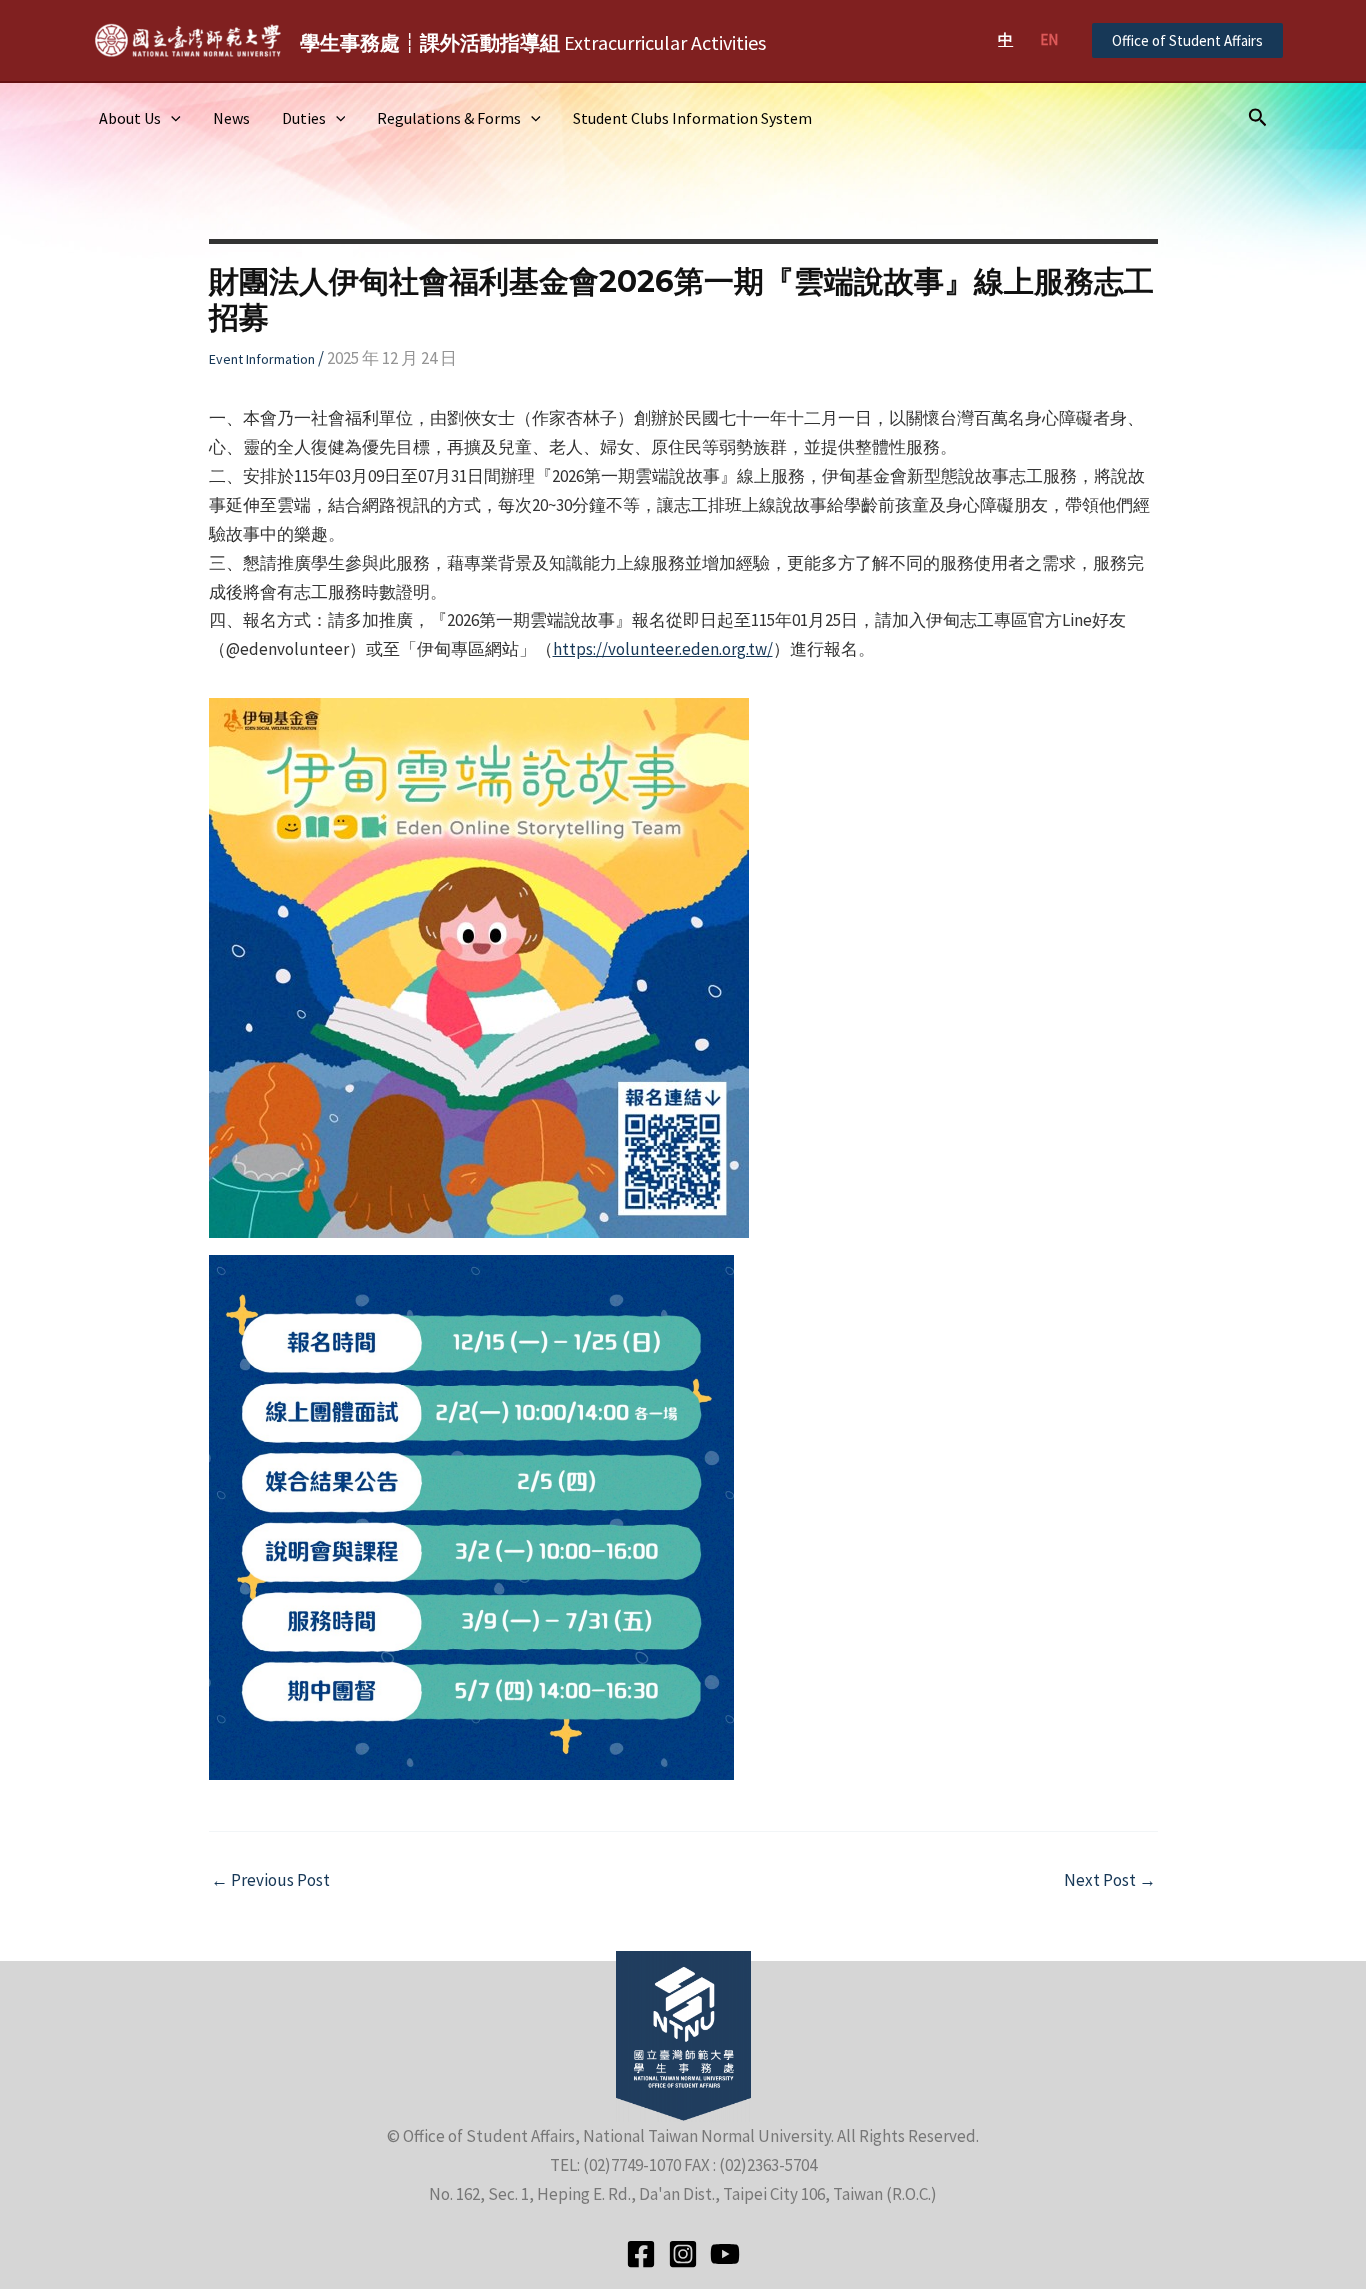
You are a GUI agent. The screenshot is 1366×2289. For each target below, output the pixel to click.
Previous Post (270, 1880)
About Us (130, 118)
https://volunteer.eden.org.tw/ (663, 649)
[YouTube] (725, 2254)
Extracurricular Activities (533, 42)
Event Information (262, 359)
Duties (304, 118)
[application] (171, 118)
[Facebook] (641, 2254)
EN (1049, 39)
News (231, 118)
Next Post (1110, 1880)
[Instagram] (683, 2254)
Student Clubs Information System (692, 118)
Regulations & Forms (449, 118)
